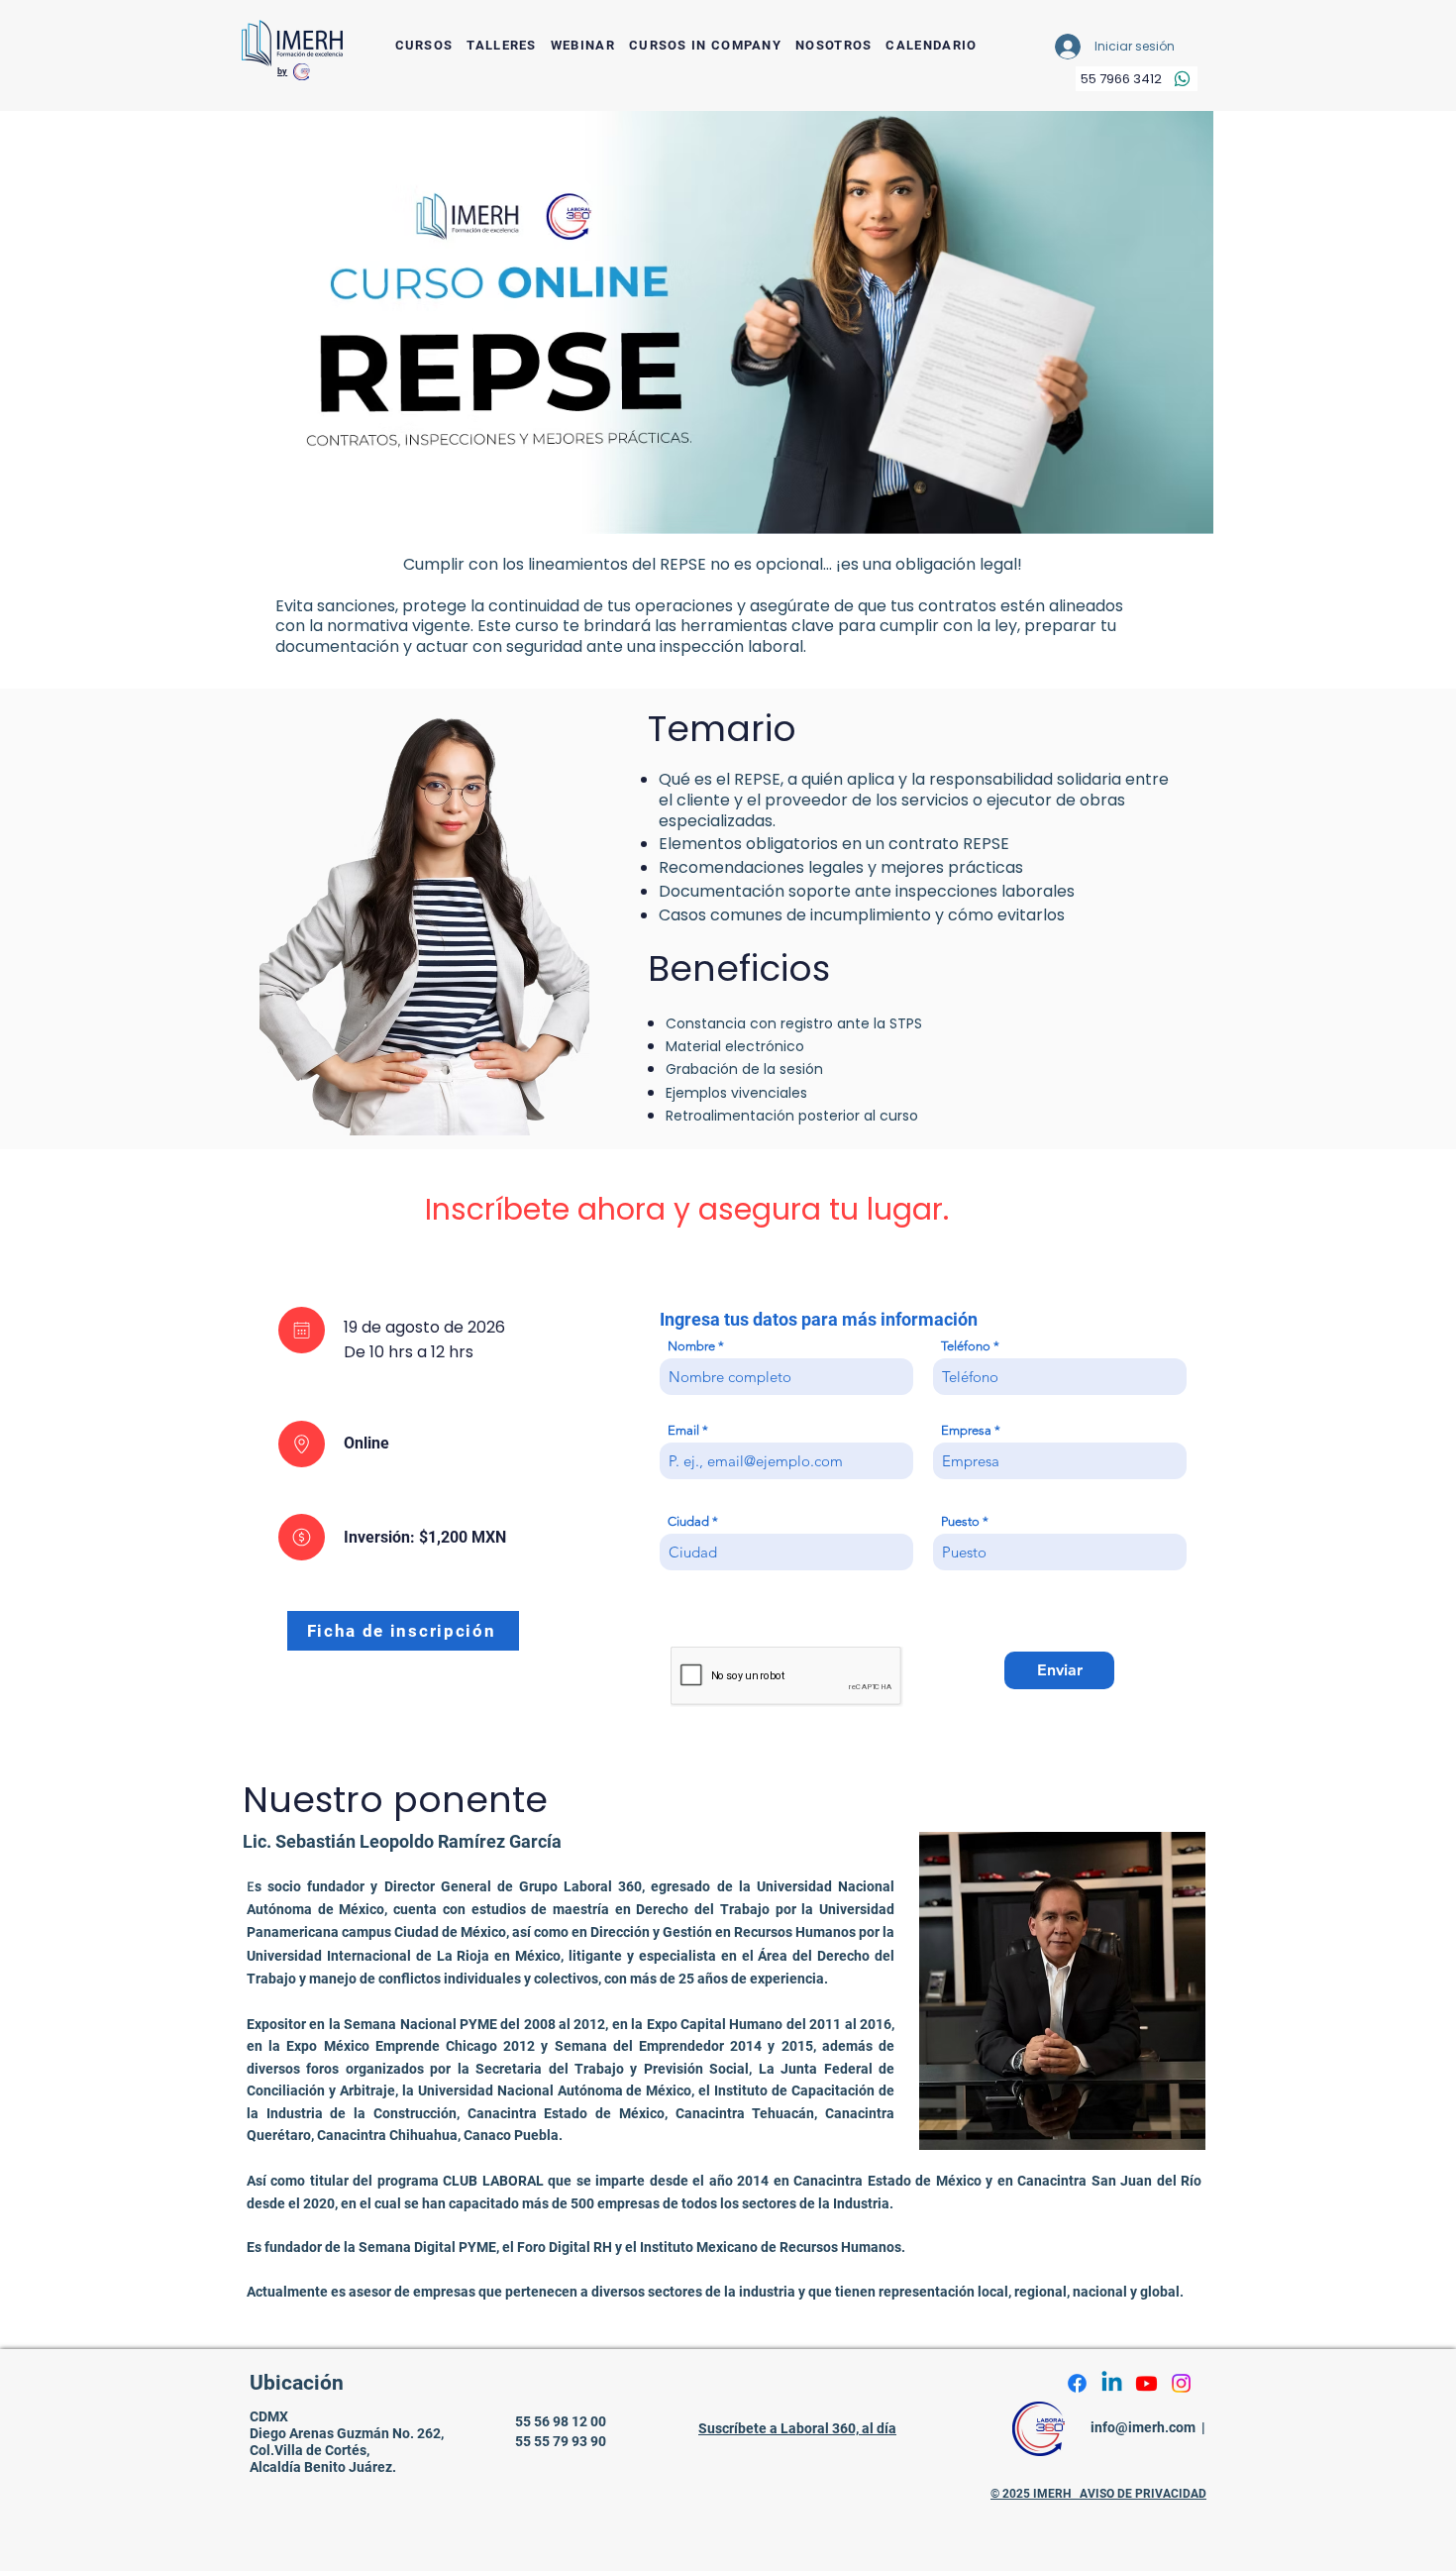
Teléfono (966, 1346)
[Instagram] (1181, 2383)
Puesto (962, 1521)
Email (683, 1430)
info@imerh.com (1143, 2427)
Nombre (691, 1346)
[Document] (302, 1330)
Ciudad (688, 1521)
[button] (424, 46)
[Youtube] (1146, 2383)
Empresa (966, 1430)
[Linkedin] (1112, 2383)
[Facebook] (1077, 2383)
